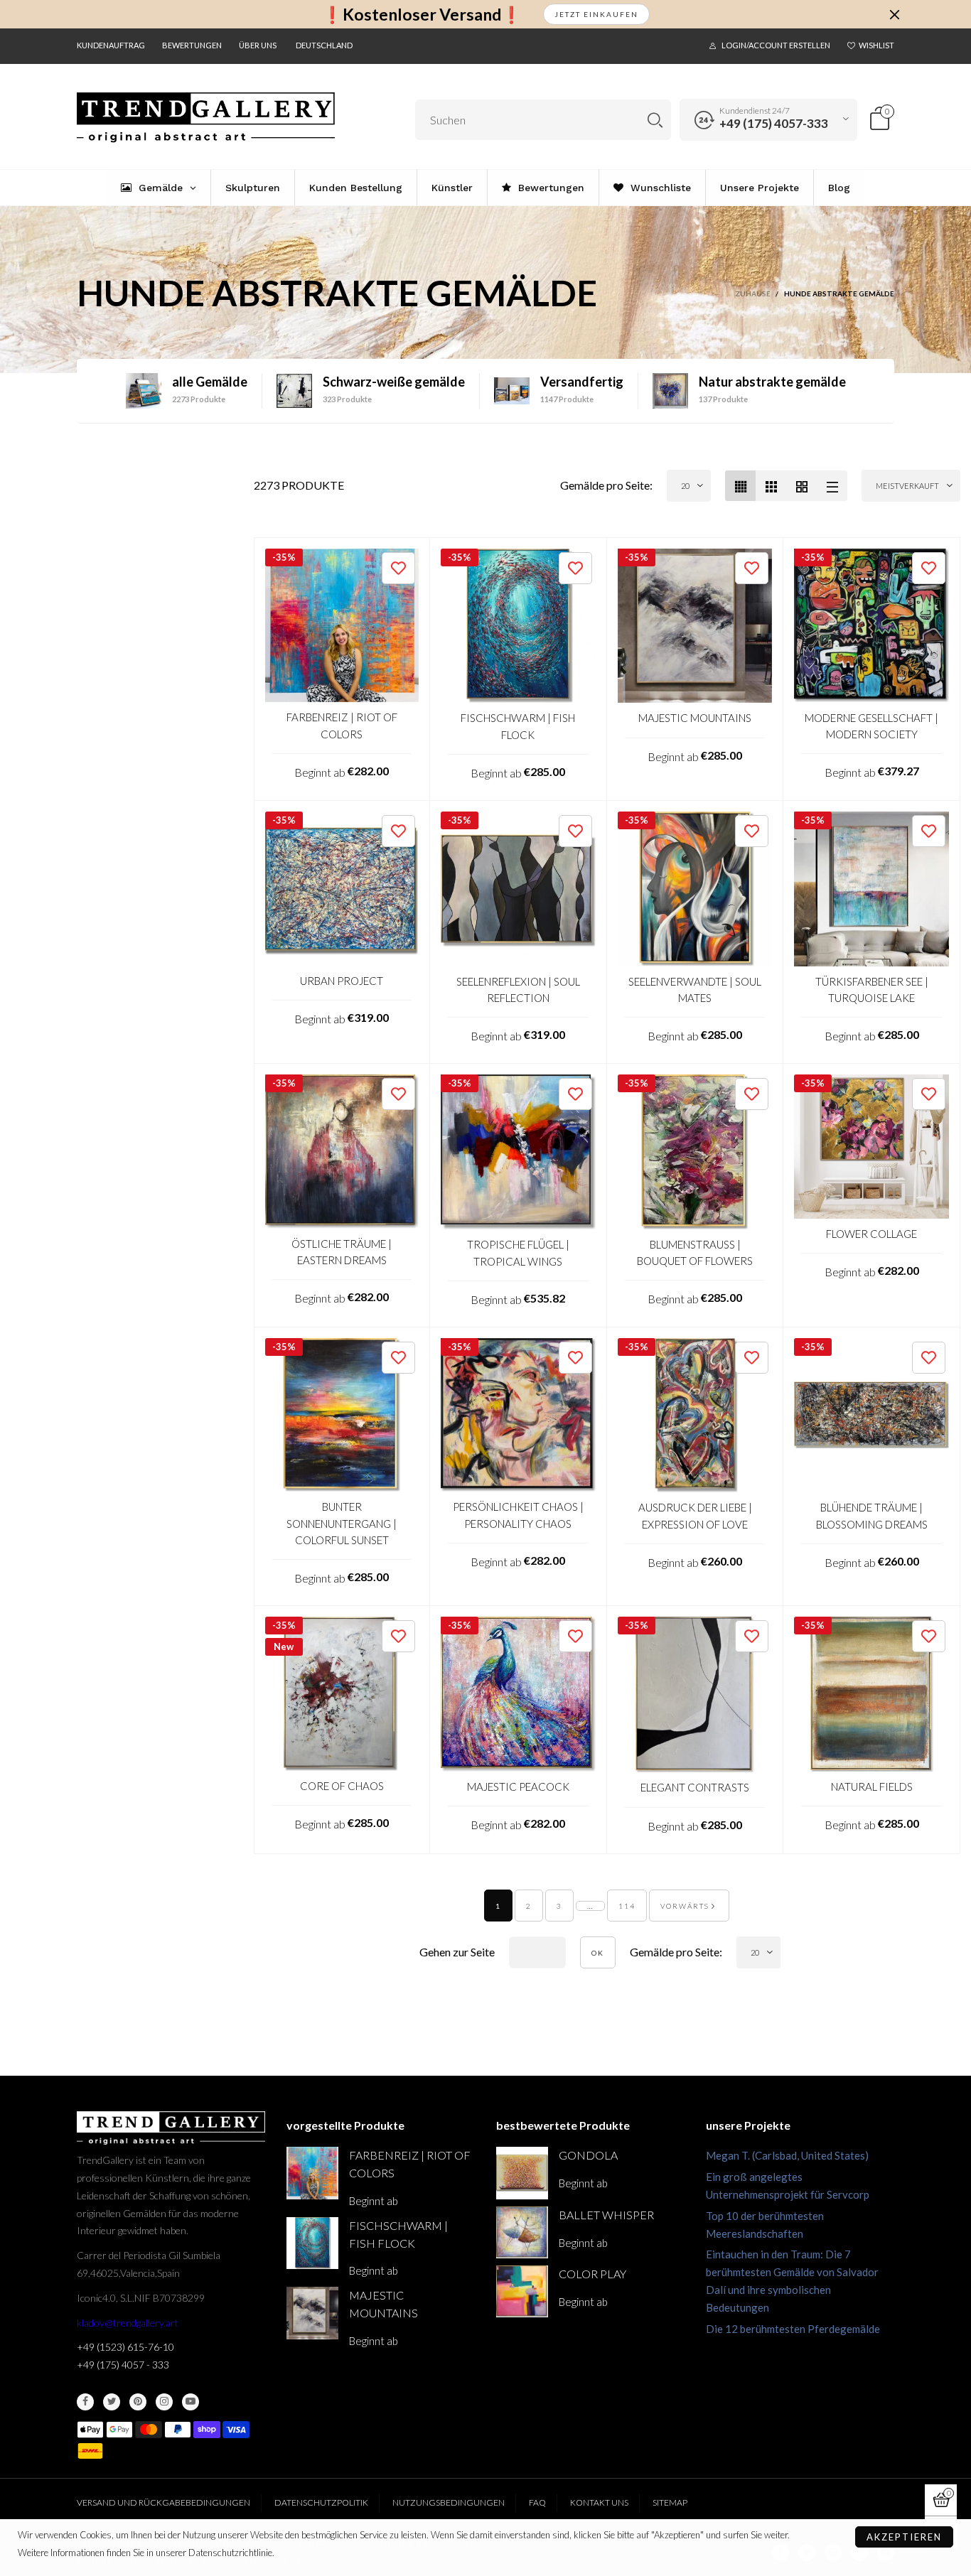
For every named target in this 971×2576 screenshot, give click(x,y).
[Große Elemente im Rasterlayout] (771, 486)
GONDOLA (588, 2155)
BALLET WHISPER (606, 2215)
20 (685, 486)
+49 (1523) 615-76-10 (125, 2347)
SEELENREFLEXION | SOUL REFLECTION (518, 990)
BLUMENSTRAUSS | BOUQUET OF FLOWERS (695, 1252)
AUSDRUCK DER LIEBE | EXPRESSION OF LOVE (695, 1515)
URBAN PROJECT (342, 981)
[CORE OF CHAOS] (342, 1694)
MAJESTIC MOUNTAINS (695, 718)
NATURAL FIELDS (872, 1787)
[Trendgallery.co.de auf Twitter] (112, 2402)
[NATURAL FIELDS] (871, 1694)
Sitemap (670, 2502)
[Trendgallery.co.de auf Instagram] (164, 2402)
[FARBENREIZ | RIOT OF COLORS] (342, 626)
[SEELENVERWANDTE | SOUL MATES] (695, 889)
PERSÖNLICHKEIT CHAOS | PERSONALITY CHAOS (518, 1515)
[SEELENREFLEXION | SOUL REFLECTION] (518, 889)
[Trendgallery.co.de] (206, 118)
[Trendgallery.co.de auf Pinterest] (138, 2402)
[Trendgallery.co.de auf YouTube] (191, 2402)
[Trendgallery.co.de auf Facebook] (85, 2402)
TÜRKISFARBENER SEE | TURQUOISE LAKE (872, 990)
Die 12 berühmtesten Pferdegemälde (793, 2329)
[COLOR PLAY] (522, 2291)
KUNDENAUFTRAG (111, 45)
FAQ (537, 2502)
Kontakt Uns (599, 2502)
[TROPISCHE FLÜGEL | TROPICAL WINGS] (518, 1152)
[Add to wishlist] (398, 568)
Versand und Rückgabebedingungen (163, 2502)
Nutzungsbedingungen (449, 2502)
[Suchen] (655, 120)
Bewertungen (192, 45)
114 (627, 1906)
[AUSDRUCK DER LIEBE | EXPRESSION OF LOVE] (695, 1416)
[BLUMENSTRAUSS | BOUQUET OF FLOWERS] (695, 1152)
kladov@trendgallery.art (128, 2323)
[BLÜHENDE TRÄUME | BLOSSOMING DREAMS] (871, 1416)
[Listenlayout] (832, 486)
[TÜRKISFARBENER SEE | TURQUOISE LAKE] (871, 889)
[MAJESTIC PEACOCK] (518, 1694)
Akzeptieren (904, 2537)
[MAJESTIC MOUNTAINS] (695, 626)
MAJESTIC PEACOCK (518, 1787)
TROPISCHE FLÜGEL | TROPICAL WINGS (518, 1252)
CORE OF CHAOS (342, 1786)
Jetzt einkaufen (596, 14)
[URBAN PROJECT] (342, 889)
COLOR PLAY (592, 2274)
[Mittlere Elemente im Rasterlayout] (740, 486)
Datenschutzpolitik (321, 2502)
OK (598, 1953)
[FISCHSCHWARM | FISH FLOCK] (518, 626)
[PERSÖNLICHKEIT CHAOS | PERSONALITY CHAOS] (518, 1415)
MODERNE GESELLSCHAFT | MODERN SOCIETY (871, 726)
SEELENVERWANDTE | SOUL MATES (695, 990)
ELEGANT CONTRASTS (695, 1787)
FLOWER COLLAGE (871, 1234)
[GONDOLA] (522, 2173)
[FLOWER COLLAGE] (871, 1147)
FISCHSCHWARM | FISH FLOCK (518, 726)
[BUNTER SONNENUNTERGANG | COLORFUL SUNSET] (342, 1415)
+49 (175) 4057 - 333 (123, 2365)
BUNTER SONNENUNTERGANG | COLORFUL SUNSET (342, 1523)
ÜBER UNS (258, 45)
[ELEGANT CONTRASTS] (695, 1694)
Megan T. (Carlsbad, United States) (787, 2155)
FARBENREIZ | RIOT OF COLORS (342, 725)
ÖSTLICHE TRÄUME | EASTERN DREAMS (342, 1252)
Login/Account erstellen (776, 45)
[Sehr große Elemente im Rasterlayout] (801, 486)
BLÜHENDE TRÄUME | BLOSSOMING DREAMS (872, 1515)
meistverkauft (907, 486)
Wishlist (876, 45)
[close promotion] (894, 14)
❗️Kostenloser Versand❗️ (422, 15)
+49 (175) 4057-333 (774, 123)
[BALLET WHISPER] (522, 2232)
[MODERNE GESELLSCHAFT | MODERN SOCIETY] (871, 626)
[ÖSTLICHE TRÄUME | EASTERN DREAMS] (342, 1152)
